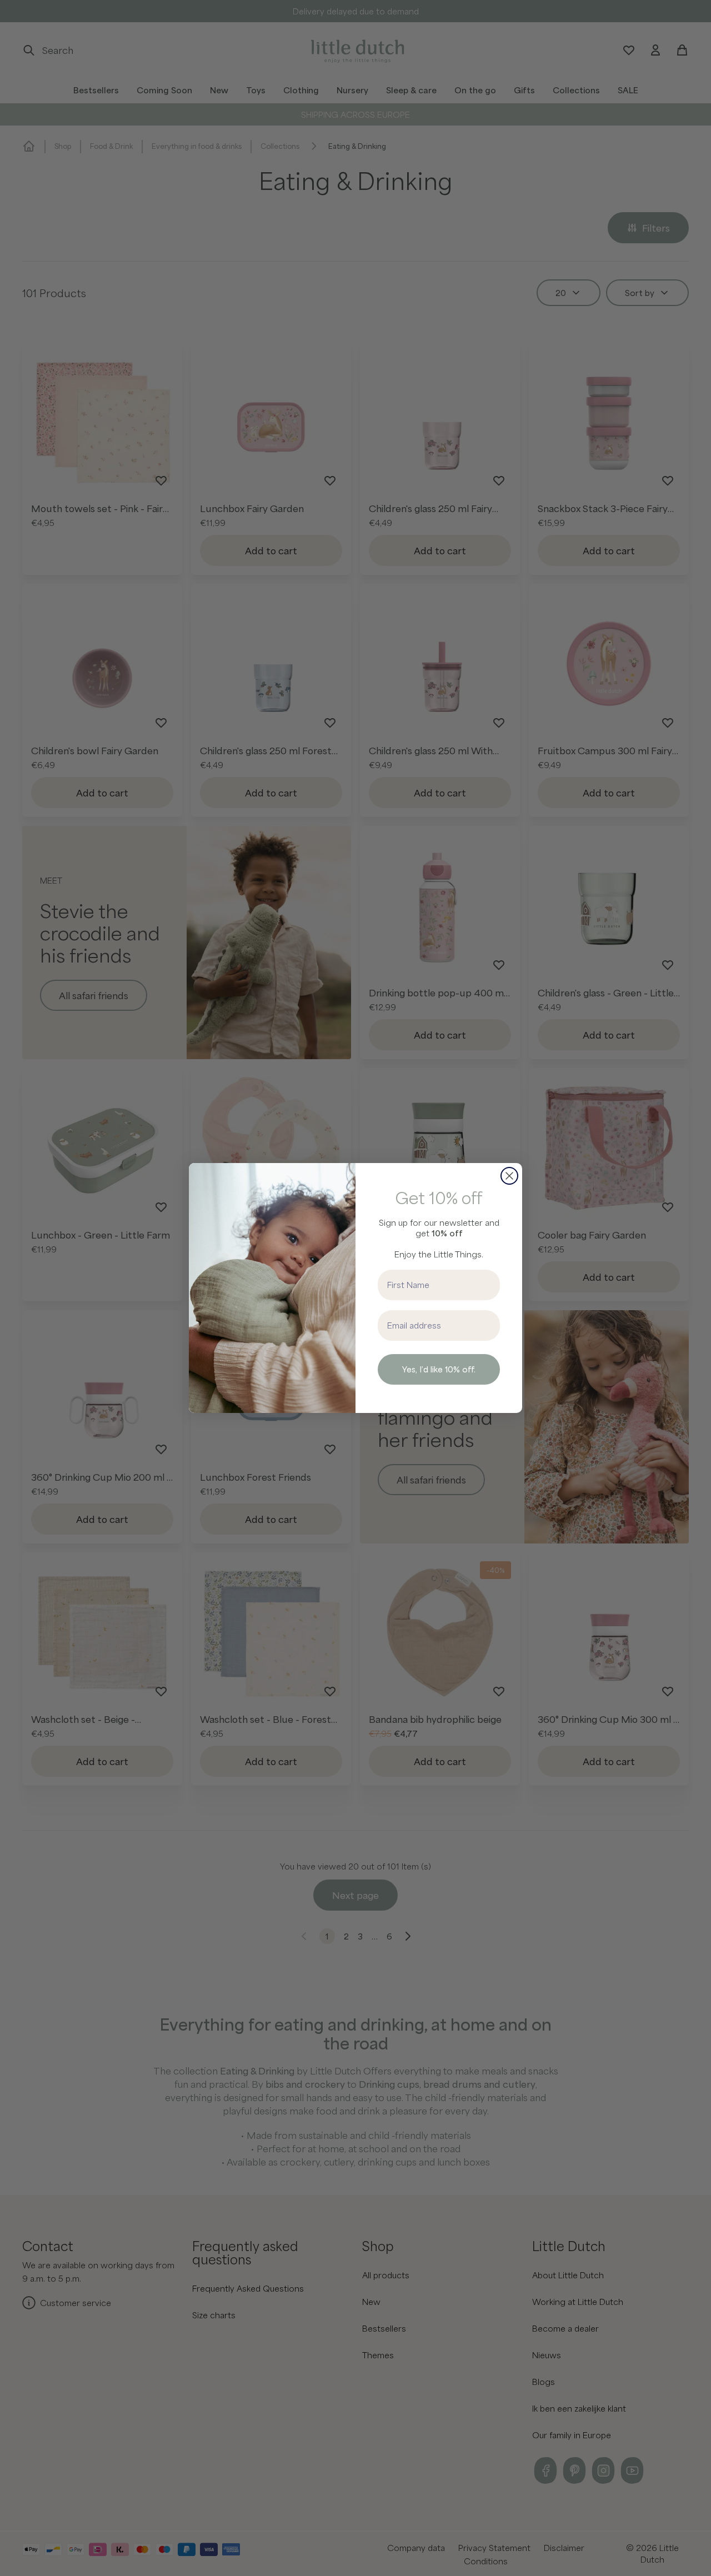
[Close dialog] (509, 1176)
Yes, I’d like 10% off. (439, 1369)
